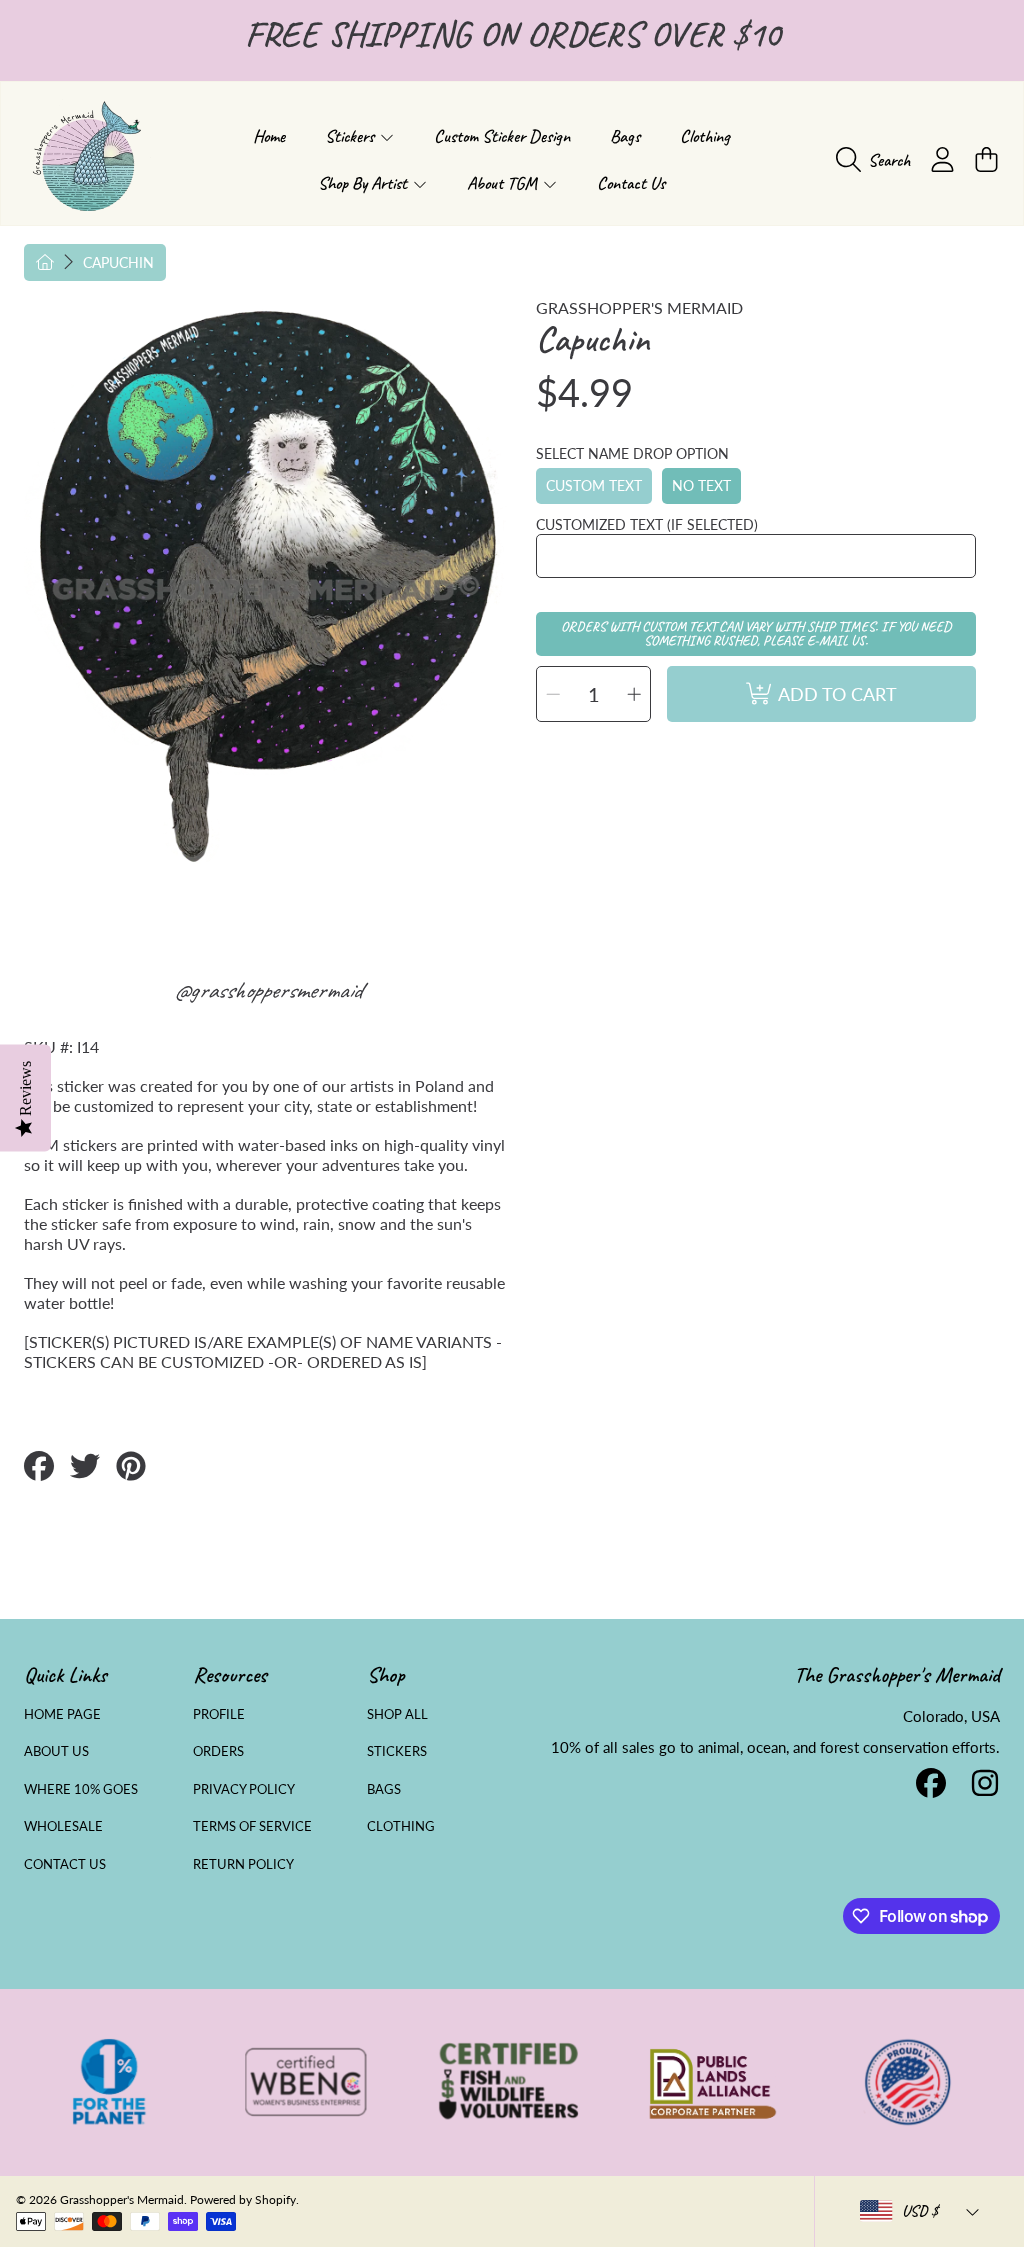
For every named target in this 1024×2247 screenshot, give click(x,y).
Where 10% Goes (81, 1789)
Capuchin (118, 262)
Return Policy (243, 1864)
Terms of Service (252, 1826)
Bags (384, 1789)
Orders (218, 1751)
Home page (62, 1714)
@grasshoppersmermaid (267, 990)
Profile (219, 1714)
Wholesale (63, 1826)
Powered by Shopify (243, 2199)
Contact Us (65, 1864)
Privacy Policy (244, 1789)
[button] (878, 160)
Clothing (401, 1826)
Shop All (397, 1714)
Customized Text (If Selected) (647, 524)
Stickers (397, 1751)
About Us (56, 1751)
